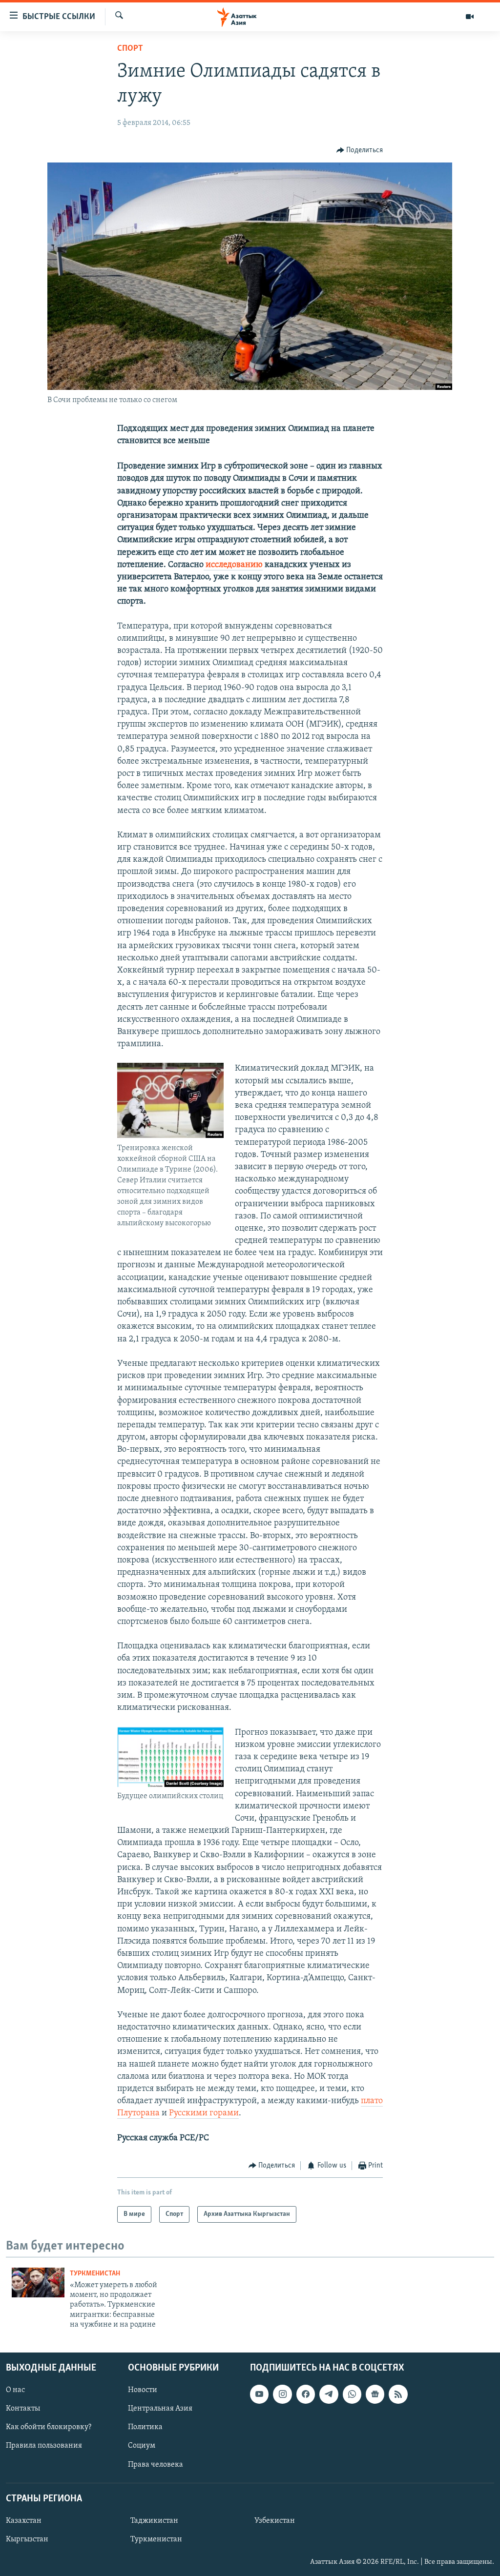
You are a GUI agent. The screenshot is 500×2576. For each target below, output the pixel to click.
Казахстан (24, 2520)
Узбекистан (275, 2520)
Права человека (156, 2464)
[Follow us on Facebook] (306, 2394)
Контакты (23, 2409)
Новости (143, 2390)
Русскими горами (204, 2113)
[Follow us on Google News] (375, 2394)
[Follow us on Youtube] (259, 2394)
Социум (142, 2446)
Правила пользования (44, 2446)
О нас (15, 2390)
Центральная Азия (160, 2409)
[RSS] (398, 2394)
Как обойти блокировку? (49, 2427)
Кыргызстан (27, 2539)
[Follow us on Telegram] (329, 2394)
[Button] (360, 150)
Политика (145, 2427)
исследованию (233, 565)
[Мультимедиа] (470, 17)
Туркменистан (95, 2274)
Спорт (130, 49)
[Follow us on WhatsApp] (352, 2394)
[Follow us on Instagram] (282, 2394)
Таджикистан (154, 2520)
